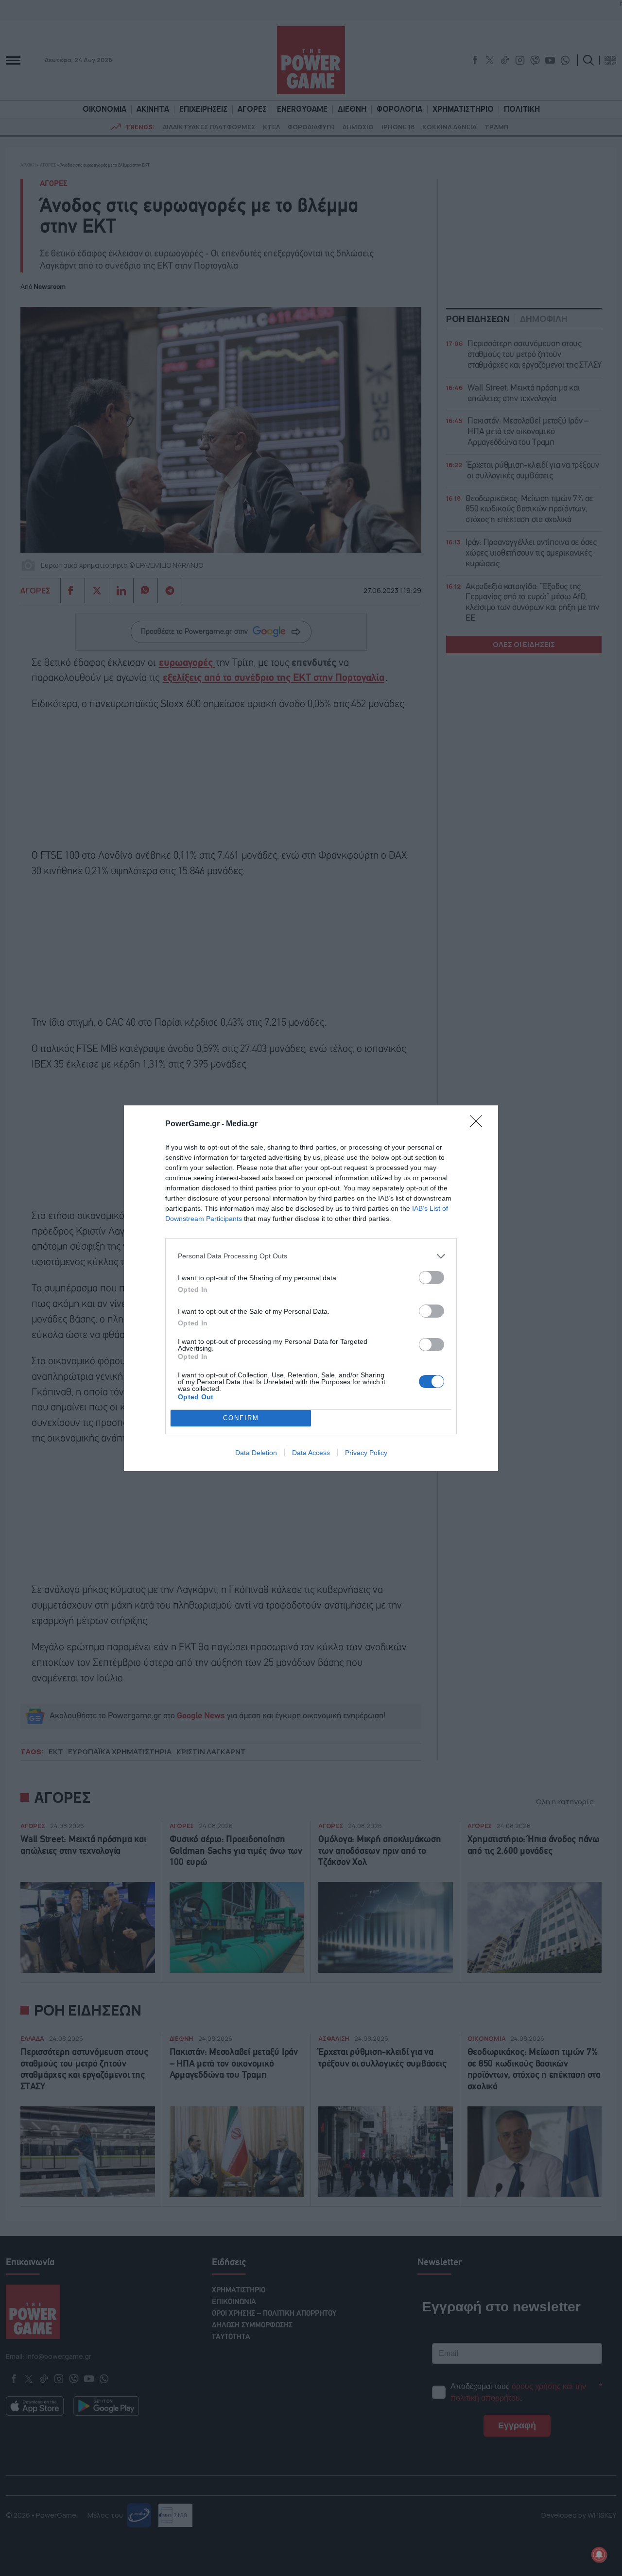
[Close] (479, 1124)
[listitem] (311, 1256)
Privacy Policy (366, 1453)
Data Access (311, 1453)
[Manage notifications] (599, 2555)
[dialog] (311, 1288)
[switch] (432, 1278)
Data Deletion (256, 1453)
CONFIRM (241, 1418)
